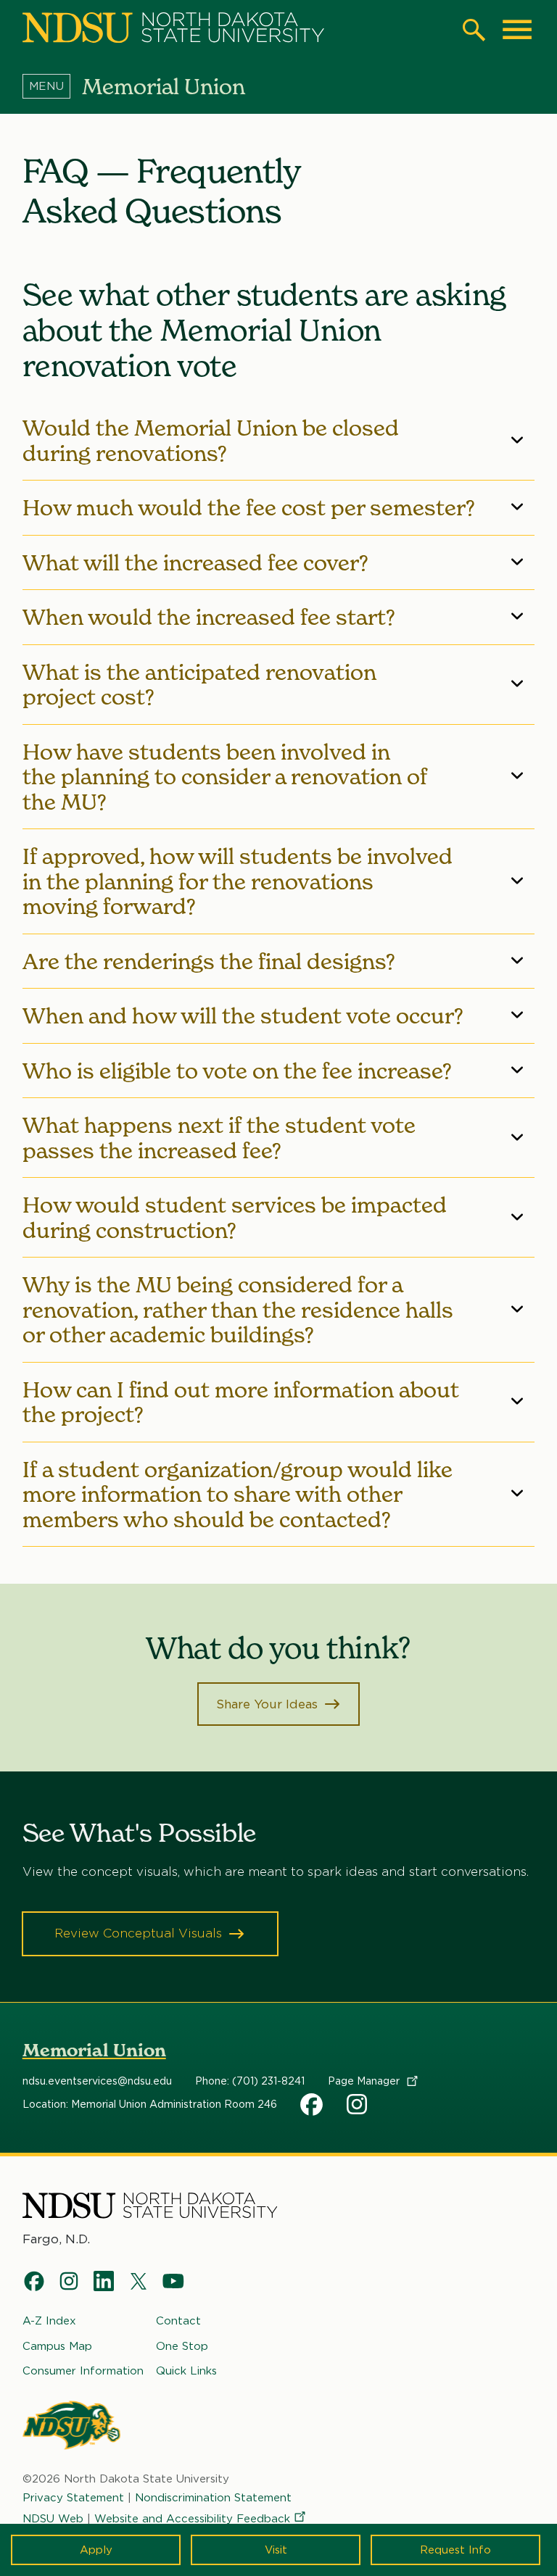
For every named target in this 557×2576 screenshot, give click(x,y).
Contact (178, 2321)
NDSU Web (53, 2519)
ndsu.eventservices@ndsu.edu (97, 2081)
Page (365, 2081)
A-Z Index (49, 2321)
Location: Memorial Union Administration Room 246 (150, 2104)
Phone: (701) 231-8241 (250, 2081)
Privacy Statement (73, 2498)
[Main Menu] (517, 30)
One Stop (182, 2346)
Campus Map (57, 2346)
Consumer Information (83, 2371)
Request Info (455, 2550)
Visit (276, 2550)
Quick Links (186, 2371)
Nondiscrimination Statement (213, 2498)
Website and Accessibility (192, 2519)
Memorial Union (94, 2050)
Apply (96, 2550)
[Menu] (52, 86)
